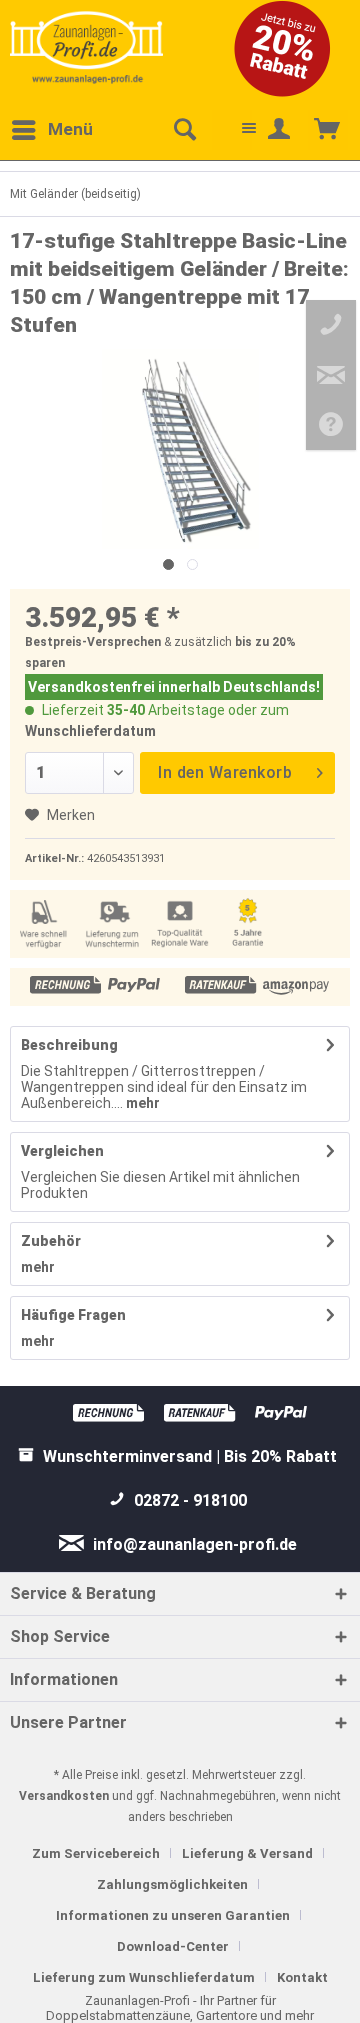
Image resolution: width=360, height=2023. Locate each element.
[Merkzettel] (232, 130)
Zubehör (51, 1241)
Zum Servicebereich (96, 1853)
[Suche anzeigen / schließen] (184, 130)
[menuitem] (51, 130)
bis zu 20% (265, 642)
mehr (141, 1103)
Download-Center (173, 1946)
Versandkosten (64, 1796)
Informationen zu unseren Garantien (173, 1915)
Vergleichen (62, 1151)
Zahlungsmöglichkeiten (172, 1884)
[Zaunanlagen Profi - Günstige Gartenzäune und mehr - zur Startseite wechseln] (86, 47)
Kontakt (302, 1977)
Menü (70, 129)
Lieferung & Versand (247, 1853)
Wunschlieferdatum (90, 731)
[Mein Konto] (280, 130)
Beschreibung (69, 1045)
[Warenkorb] (328, 130)
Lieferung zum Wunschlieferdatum (144, 1977)
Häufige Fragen (73, 1315)
